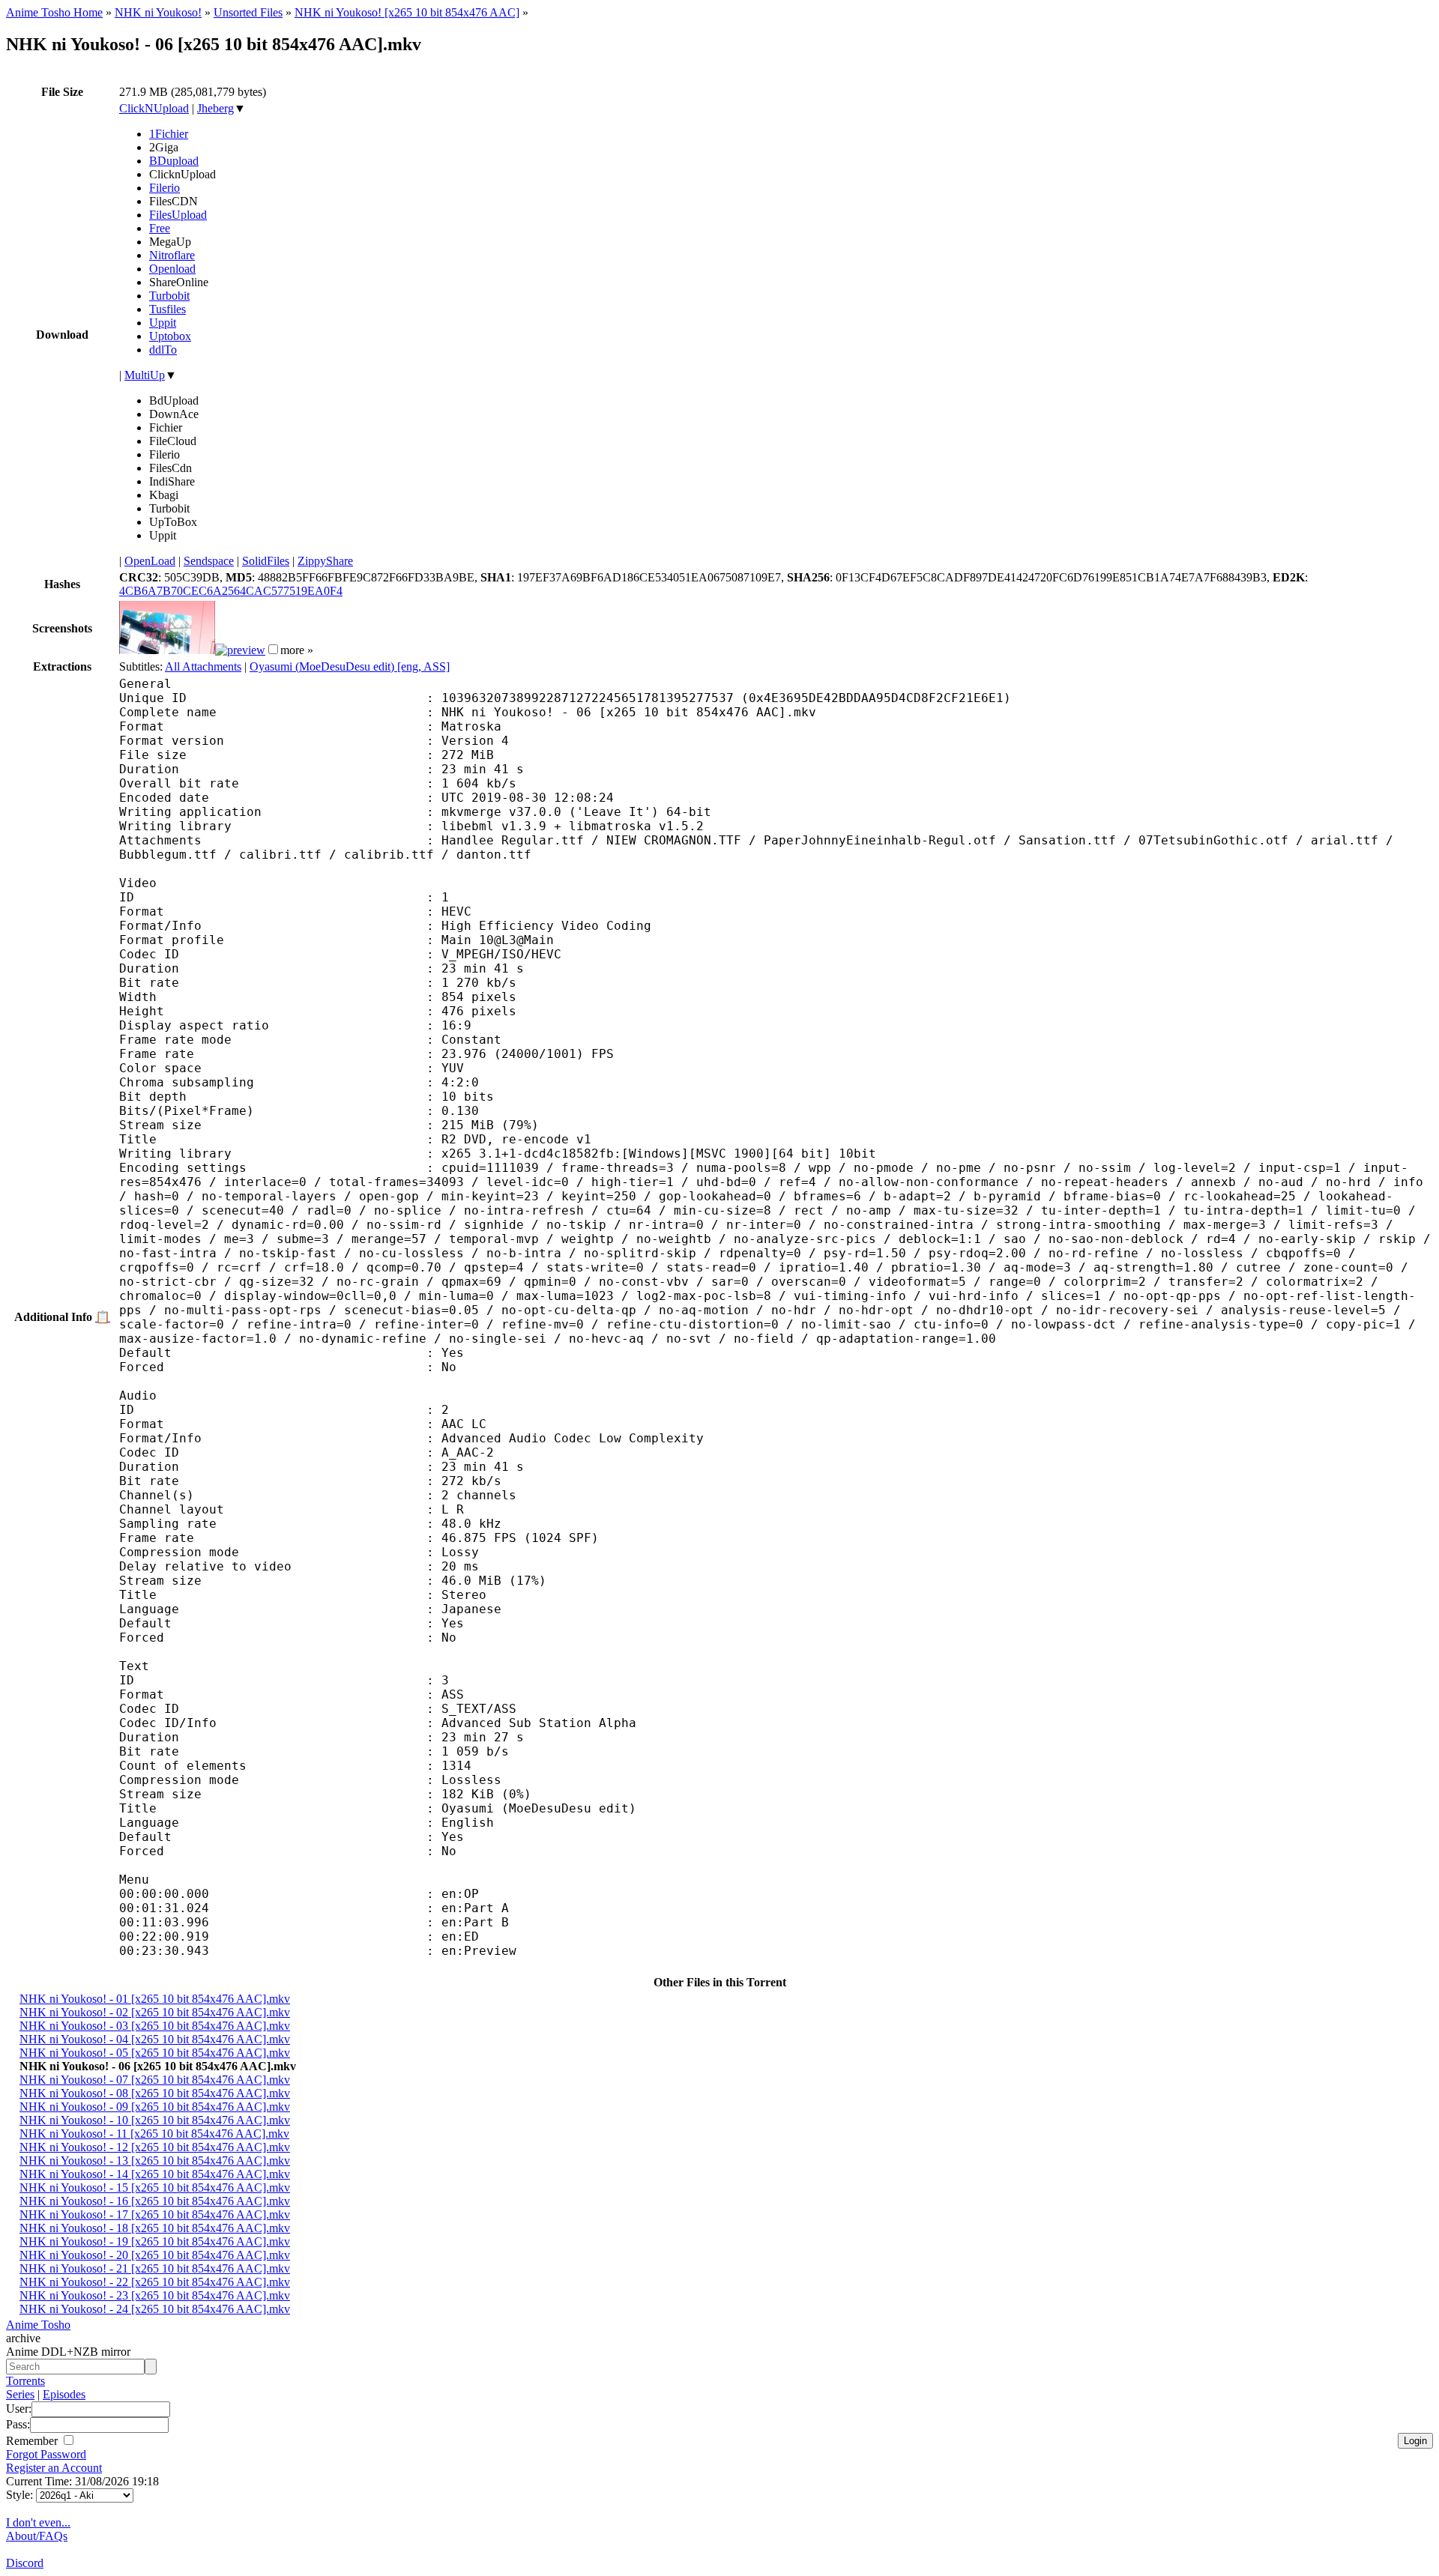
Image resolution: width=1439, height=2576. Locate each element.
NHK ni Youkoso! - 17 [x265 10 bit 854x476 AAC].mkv (155, 2214)
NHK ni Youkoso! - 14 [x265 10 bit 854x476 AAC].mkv (155, 2174)
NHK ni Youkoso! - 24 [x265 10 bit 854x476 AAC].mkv (155, 2309)
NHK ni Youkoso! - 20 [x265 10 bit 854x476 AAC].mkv (155, 2255)
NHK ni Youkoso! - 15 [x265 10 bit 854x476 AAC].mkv (155, 2188)
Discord (25, 2563)
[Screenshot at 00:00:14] (167, 650)
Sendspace (209, 561)
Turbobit (169, 296)
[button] (273, 649)
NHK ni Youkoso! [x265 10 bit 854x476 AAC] (407, 12)
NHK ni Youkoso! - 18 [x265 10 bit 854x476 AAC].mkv (155, 2228)
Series (20, 2394)
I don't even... (38, 2522)
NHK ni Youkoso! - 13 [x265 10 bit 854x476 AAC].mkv (155, 2161)
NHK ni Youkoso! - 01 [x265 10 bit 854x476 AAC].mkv (155, 1999)
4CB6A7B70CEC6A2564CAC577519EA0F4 (231, 591)
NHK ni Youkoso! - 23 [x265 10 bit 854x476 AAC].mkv (155, 2295)
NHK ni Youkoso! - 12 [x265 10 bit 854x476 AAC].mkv (155, 2147)
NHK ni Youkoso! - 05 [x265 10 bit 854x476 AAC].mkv (155, 2053)
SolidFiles (266, 561)
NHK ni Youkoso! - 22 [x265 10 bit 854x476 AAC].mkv (155, 2282)
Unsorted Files (248, 12)
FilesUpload (178, 215)
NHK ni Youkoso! (158, 12)
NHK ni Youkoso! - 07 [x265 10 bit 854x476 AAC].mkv (155, 2080)
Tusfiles (168, 309)
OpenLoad (150, 561)
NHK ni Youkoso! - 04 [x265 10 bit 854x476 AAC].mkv (155, 2039)
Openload (172, 269)
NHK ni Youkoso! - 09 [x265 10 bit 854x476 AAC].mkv (155, 2107)
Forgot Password (46, 2454)
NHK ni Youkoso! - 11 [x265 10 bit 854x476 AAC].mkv (154, 2134)
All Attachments (203, 666)
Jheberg (215, 108)
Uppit (163, 323)
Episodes (64, 2394)
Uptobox (170, 336)
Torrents (25, 2381)
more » (297, 650)
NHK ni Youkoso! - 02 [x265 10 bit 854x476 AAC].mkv (155, 2012)
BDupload (174, 161)
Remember (33, 2441)
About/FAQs (37, 2536)
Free (160, 228)
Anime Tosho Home (54, 12)
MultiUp (145, 375)
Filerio (165, 188)
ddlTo (163, 350)
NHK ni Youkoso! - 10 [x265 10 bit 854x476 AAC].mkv (155, 2120)
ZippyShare (325, 561)
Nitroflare (172, 255)
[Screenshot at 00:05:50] (240, 650)
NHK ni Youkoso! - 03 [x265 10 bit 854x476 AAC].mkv (155, 2026)
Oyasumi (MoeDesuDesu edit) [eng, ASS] (350, 666)
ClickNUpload (154, 108)
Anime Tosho (38, 2325)
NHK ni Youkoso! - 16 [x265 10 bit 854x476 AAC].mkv (155, 2201)
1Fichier (169, 134)
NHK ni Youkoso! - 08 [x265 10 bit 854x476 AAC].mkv (155, 2093)
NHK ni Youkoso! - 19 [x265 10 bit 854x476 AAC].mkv (155, 2241)
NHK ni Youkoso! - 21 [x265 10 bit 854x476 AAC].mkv (155, 2268)
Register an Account (54, 2468)
